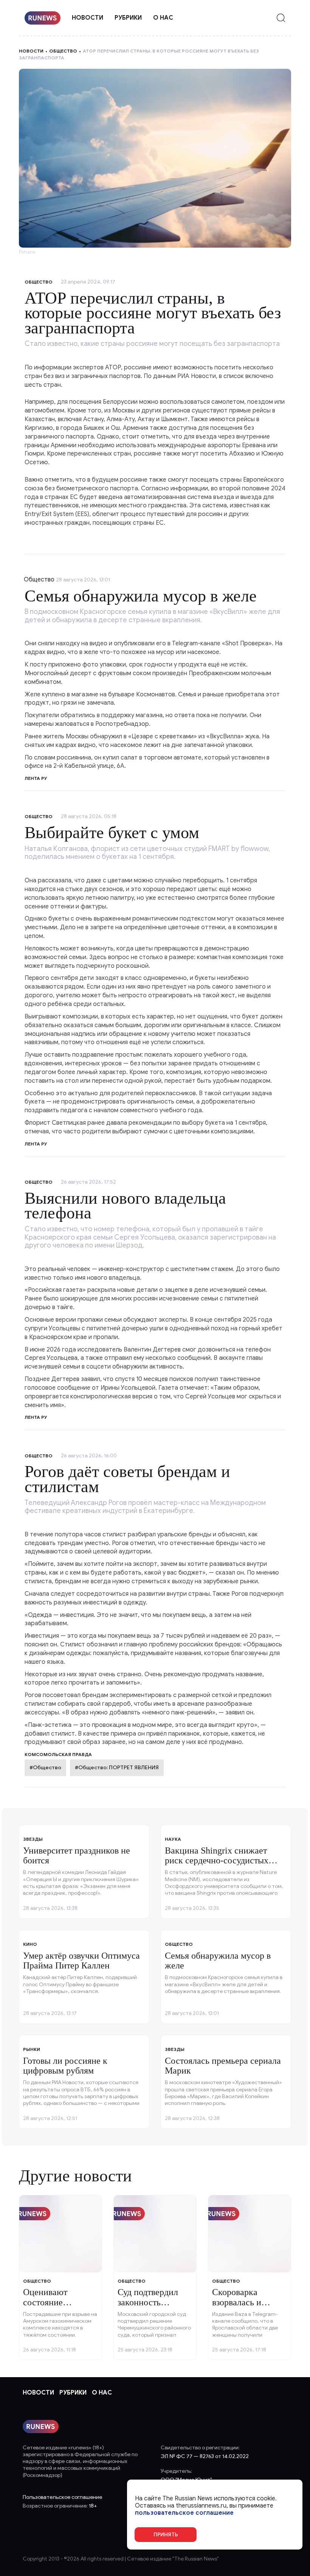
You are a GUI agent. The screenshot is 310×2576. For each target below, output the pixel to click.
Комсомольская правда (58, 1754)
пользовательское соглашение (184, 2513)
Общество (63, 51)
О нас (163, 18)
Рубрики (128, 18)
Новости (88, 18)
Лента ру (36, 778)
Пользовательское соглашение (62, 2497)
